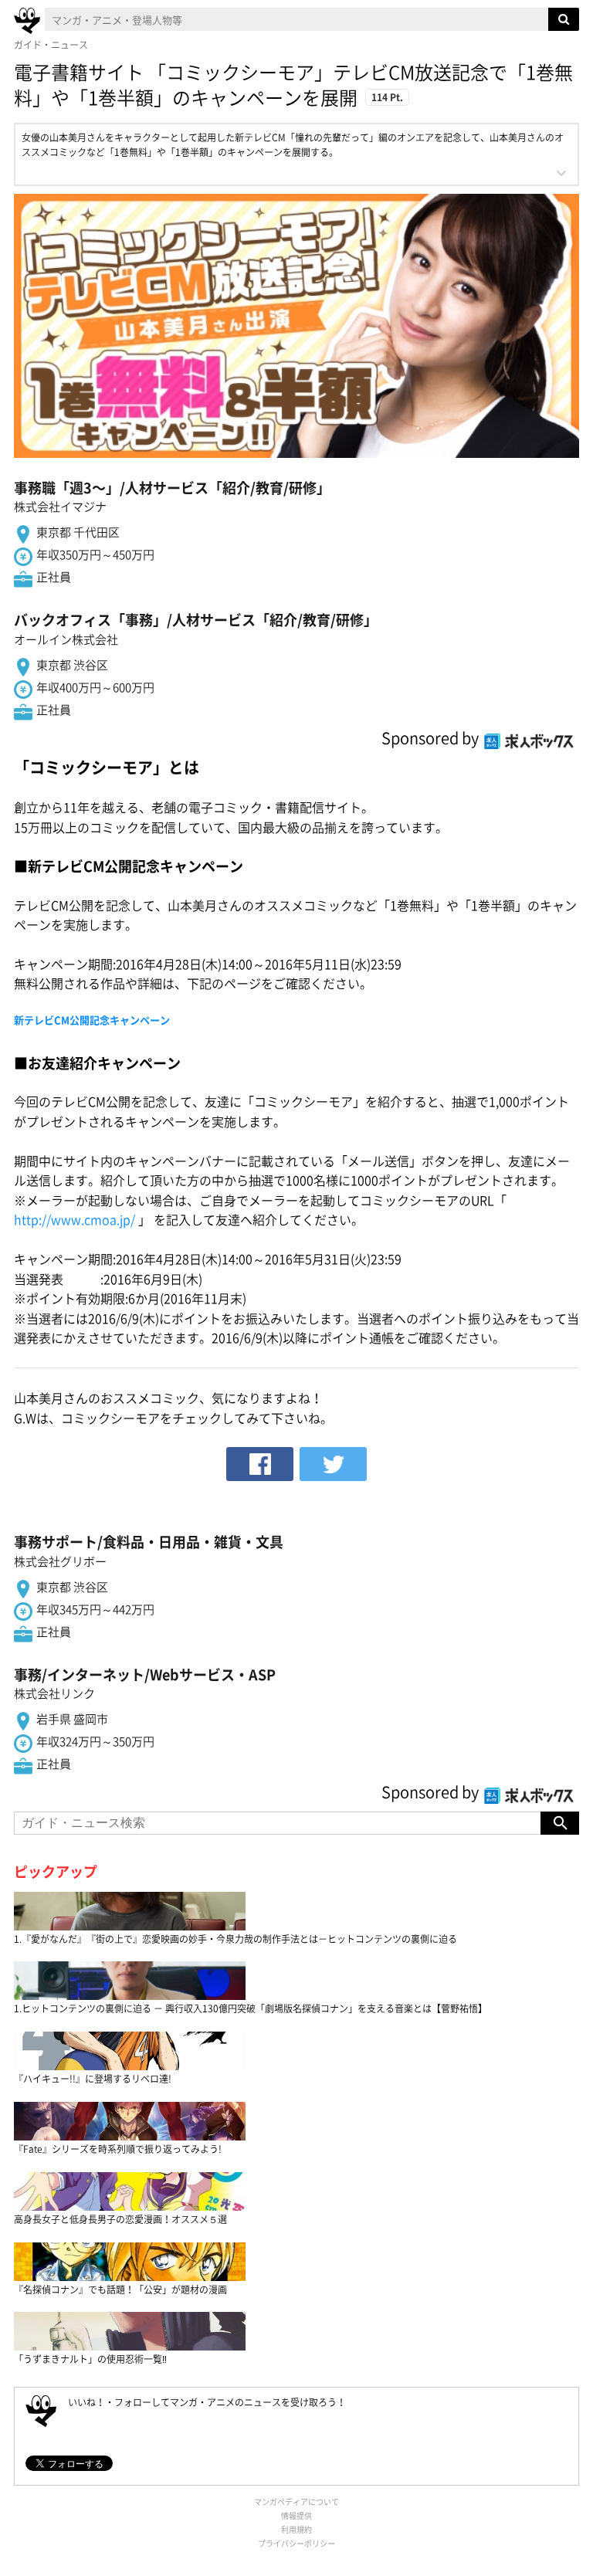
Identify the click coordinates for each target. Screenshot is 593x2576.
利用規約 (296, 2529)
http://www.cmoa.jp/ (75, 1219)
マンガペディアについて (296, 2501)
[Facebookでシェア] (260, 1464)
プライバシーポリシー (296, 2543)
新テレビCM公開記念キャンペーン (92, 1020)
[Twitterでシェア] (333, 1464)
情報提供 (296, 2515)
